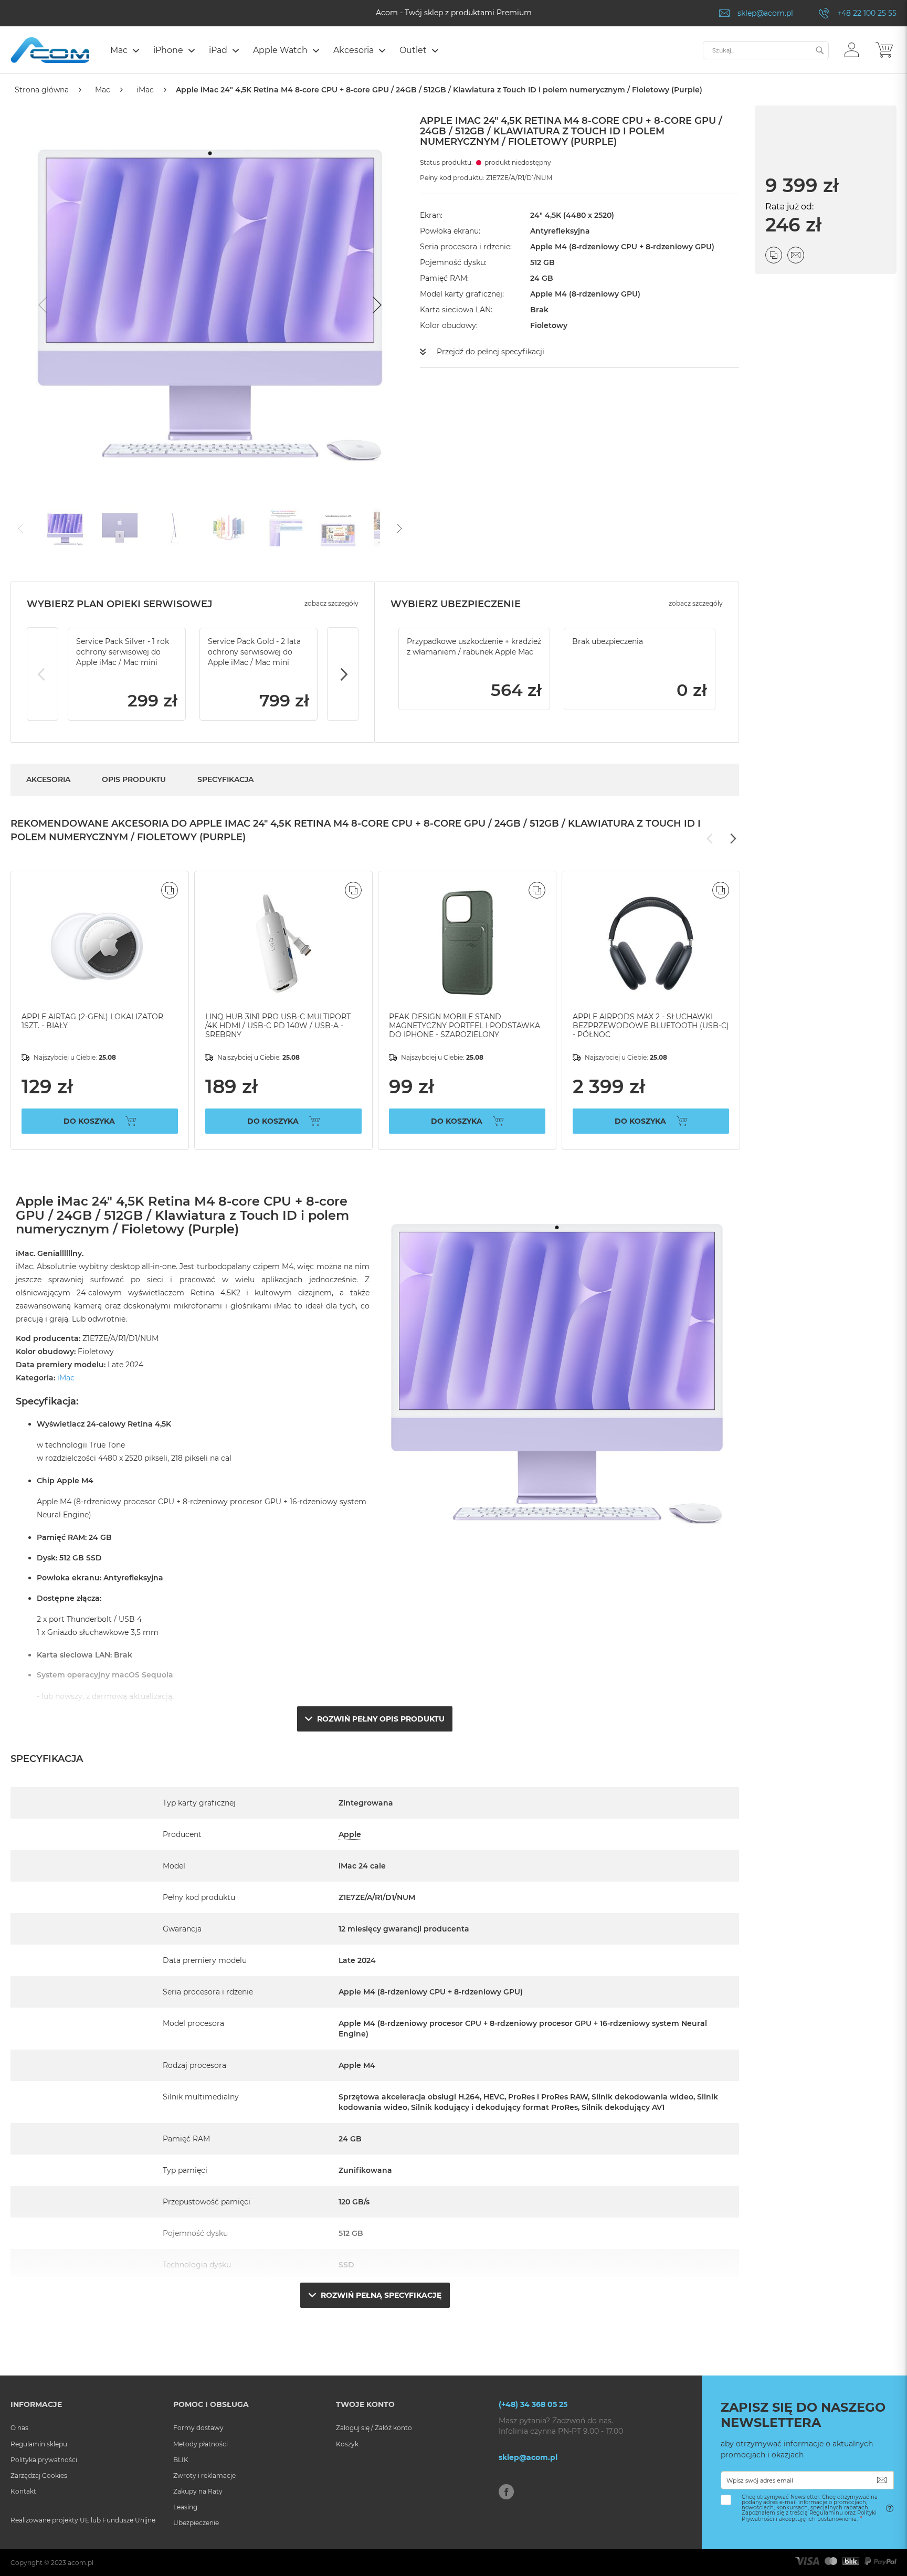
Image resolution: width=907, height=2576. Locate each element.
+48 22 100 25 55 (867, 13)
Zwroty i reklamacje (204, 2475)
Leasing (185, 2507)
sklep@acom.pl (765, 13)
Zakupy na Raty (198, 2491)
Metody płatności (201, 2444)
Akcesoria (48, 779)
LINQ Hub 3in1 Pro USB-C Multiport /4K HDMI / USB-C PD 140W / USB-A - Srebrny (278, 1026)
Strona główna (42, 90)
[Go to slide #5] (283, 527)
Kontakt (23, 2491)
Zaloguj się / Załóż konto (374, 2428)
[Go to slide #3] (174, 527)
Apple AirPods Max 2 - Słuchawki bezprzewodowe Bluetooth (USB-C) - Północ (651, 1026)
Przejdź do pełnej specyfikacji (491, 352)
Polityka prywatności (44, 2460)
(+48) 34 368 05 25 (533, 2404)
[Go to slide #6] (338, 527)
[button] (852, 49)
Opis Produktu (134, 779)
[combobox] (766, 50)
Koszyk (347, 2444)
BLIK (181, 2460)
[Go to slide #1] (65, 527)
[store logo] (50, 50)
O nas (19, 2428)
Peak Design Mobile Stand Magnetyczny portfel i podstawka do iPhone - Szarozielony (465, 1026)
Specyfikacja (225, 779)
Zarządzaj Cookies (39, 2475)
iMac (145, 90)
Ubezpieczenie (196, 2523)
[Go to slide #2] (120, 527)
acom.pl (81, 2563)
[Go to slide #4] (229, 527)
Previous (43, 674)
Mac (103, 90)
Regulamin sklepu (39, 2444)
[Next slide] (376, 305)
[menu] (401, 51)
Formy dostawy (198, 2428)
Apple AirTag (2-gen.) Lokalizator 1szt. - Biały (92, 1021)
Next (343, 674)
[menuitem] (124, 50)
